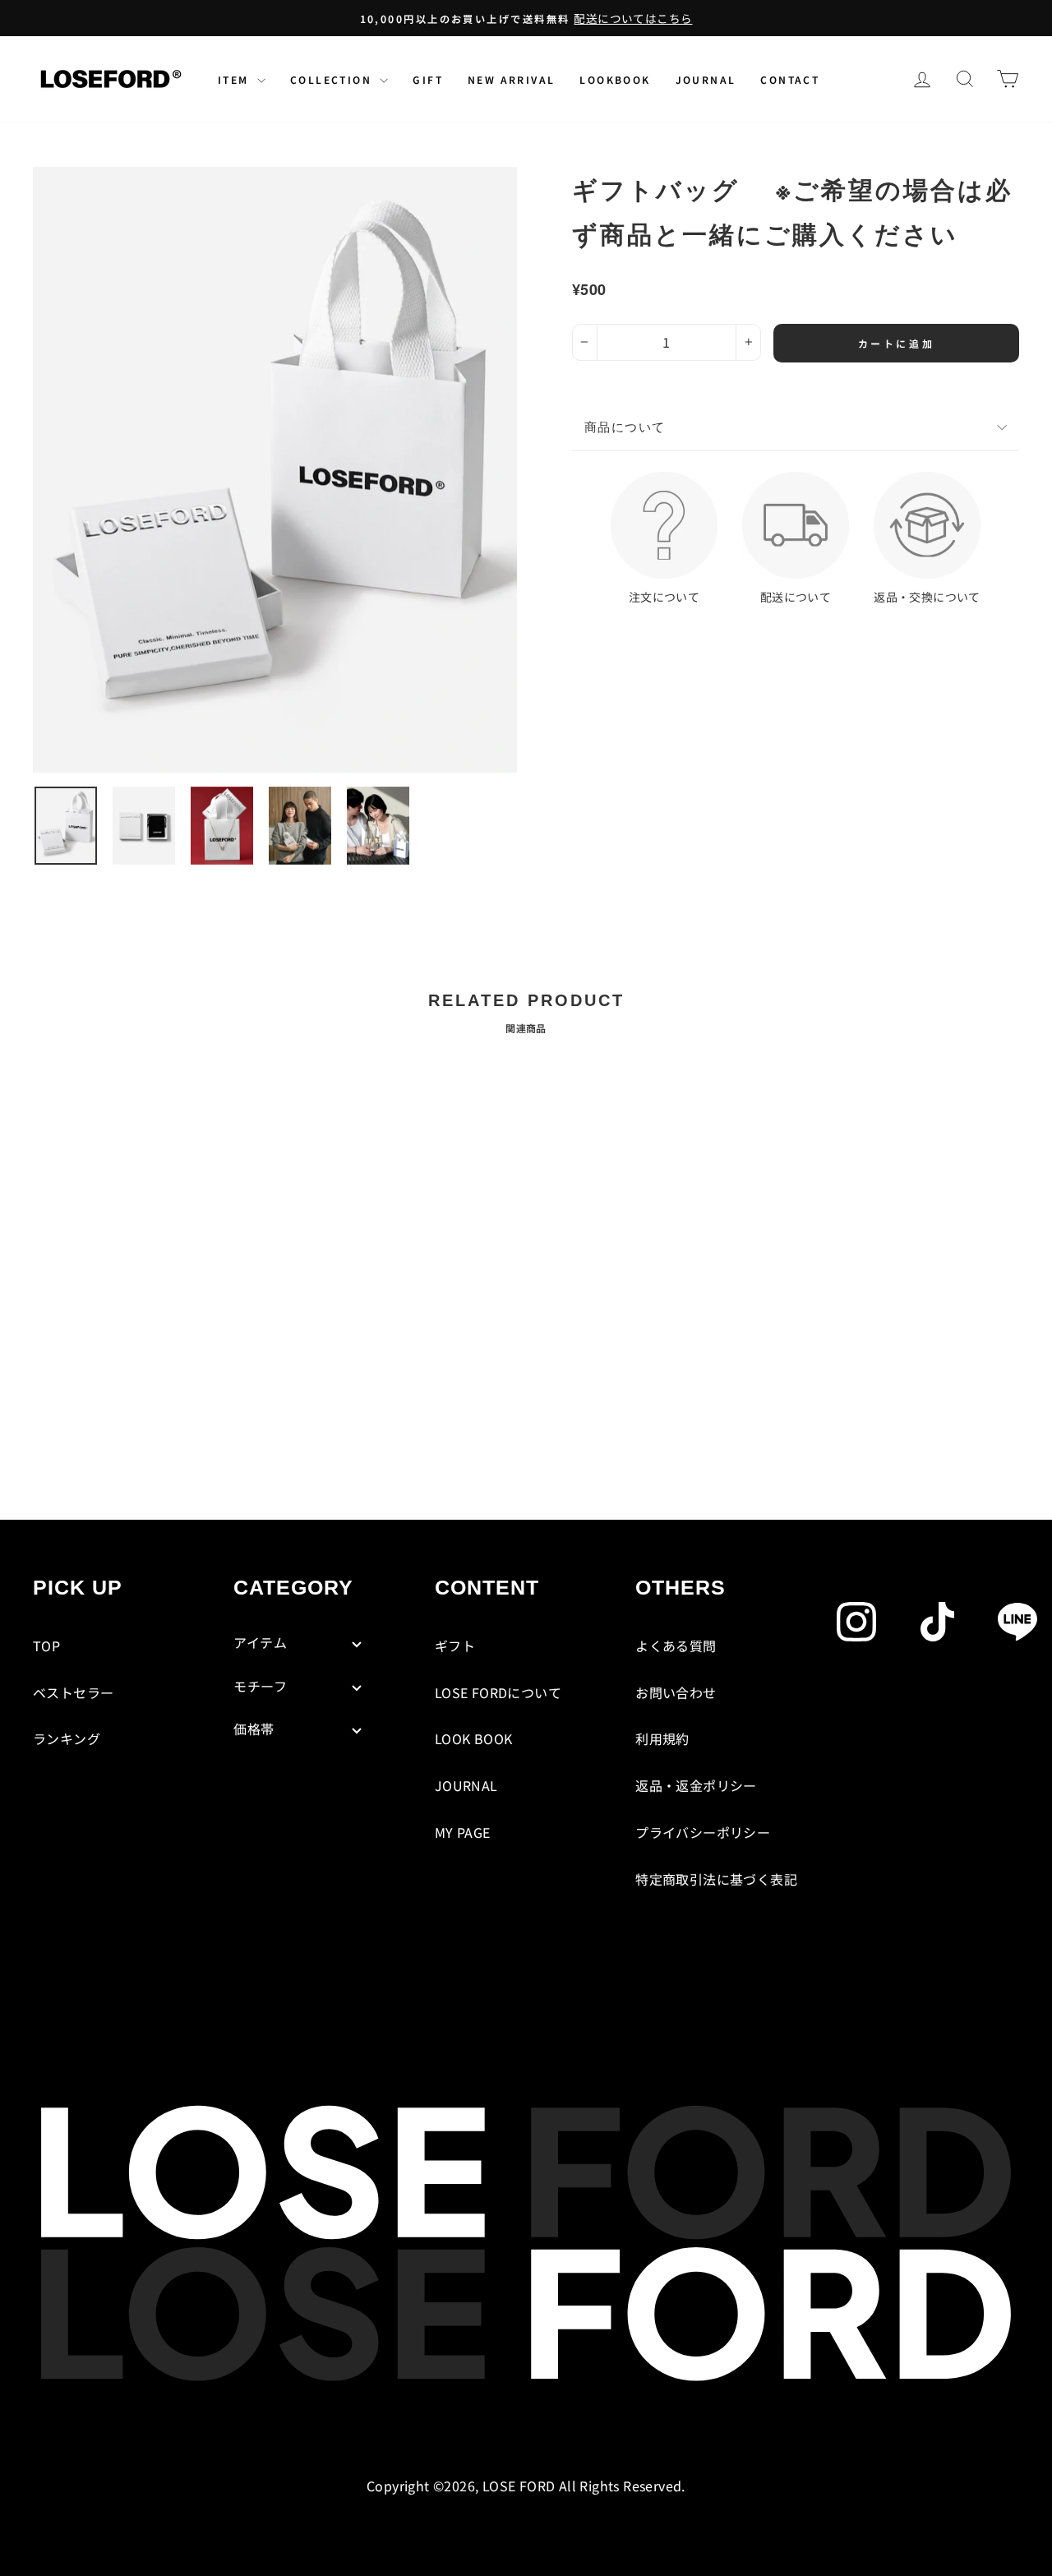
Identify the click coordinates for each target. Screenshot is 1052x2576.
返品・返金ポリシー (696, 1785)
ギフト (455, 1646)
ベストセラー (73, 1692)
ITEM (235, 79)
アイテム (260, 1642)
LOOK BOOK (474, 1738)
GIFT (428, 79)
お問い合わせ (676, 1692)
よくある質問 (676, 1646)
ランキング (67, 1738)
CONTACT (790, 79)
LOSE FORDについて (498, 1692)
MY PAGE (463, 1832)
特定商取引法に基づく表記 (716, 1879)
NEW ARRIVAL (511, 79)
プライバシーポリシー (703, 1832)
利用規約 (662, 1738)
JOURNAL (706, 79)
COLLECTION (333, 79)
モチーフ (260, 1686)
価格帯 (254, 1729)
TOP (46, 1646)
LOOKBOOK (615, 79)
